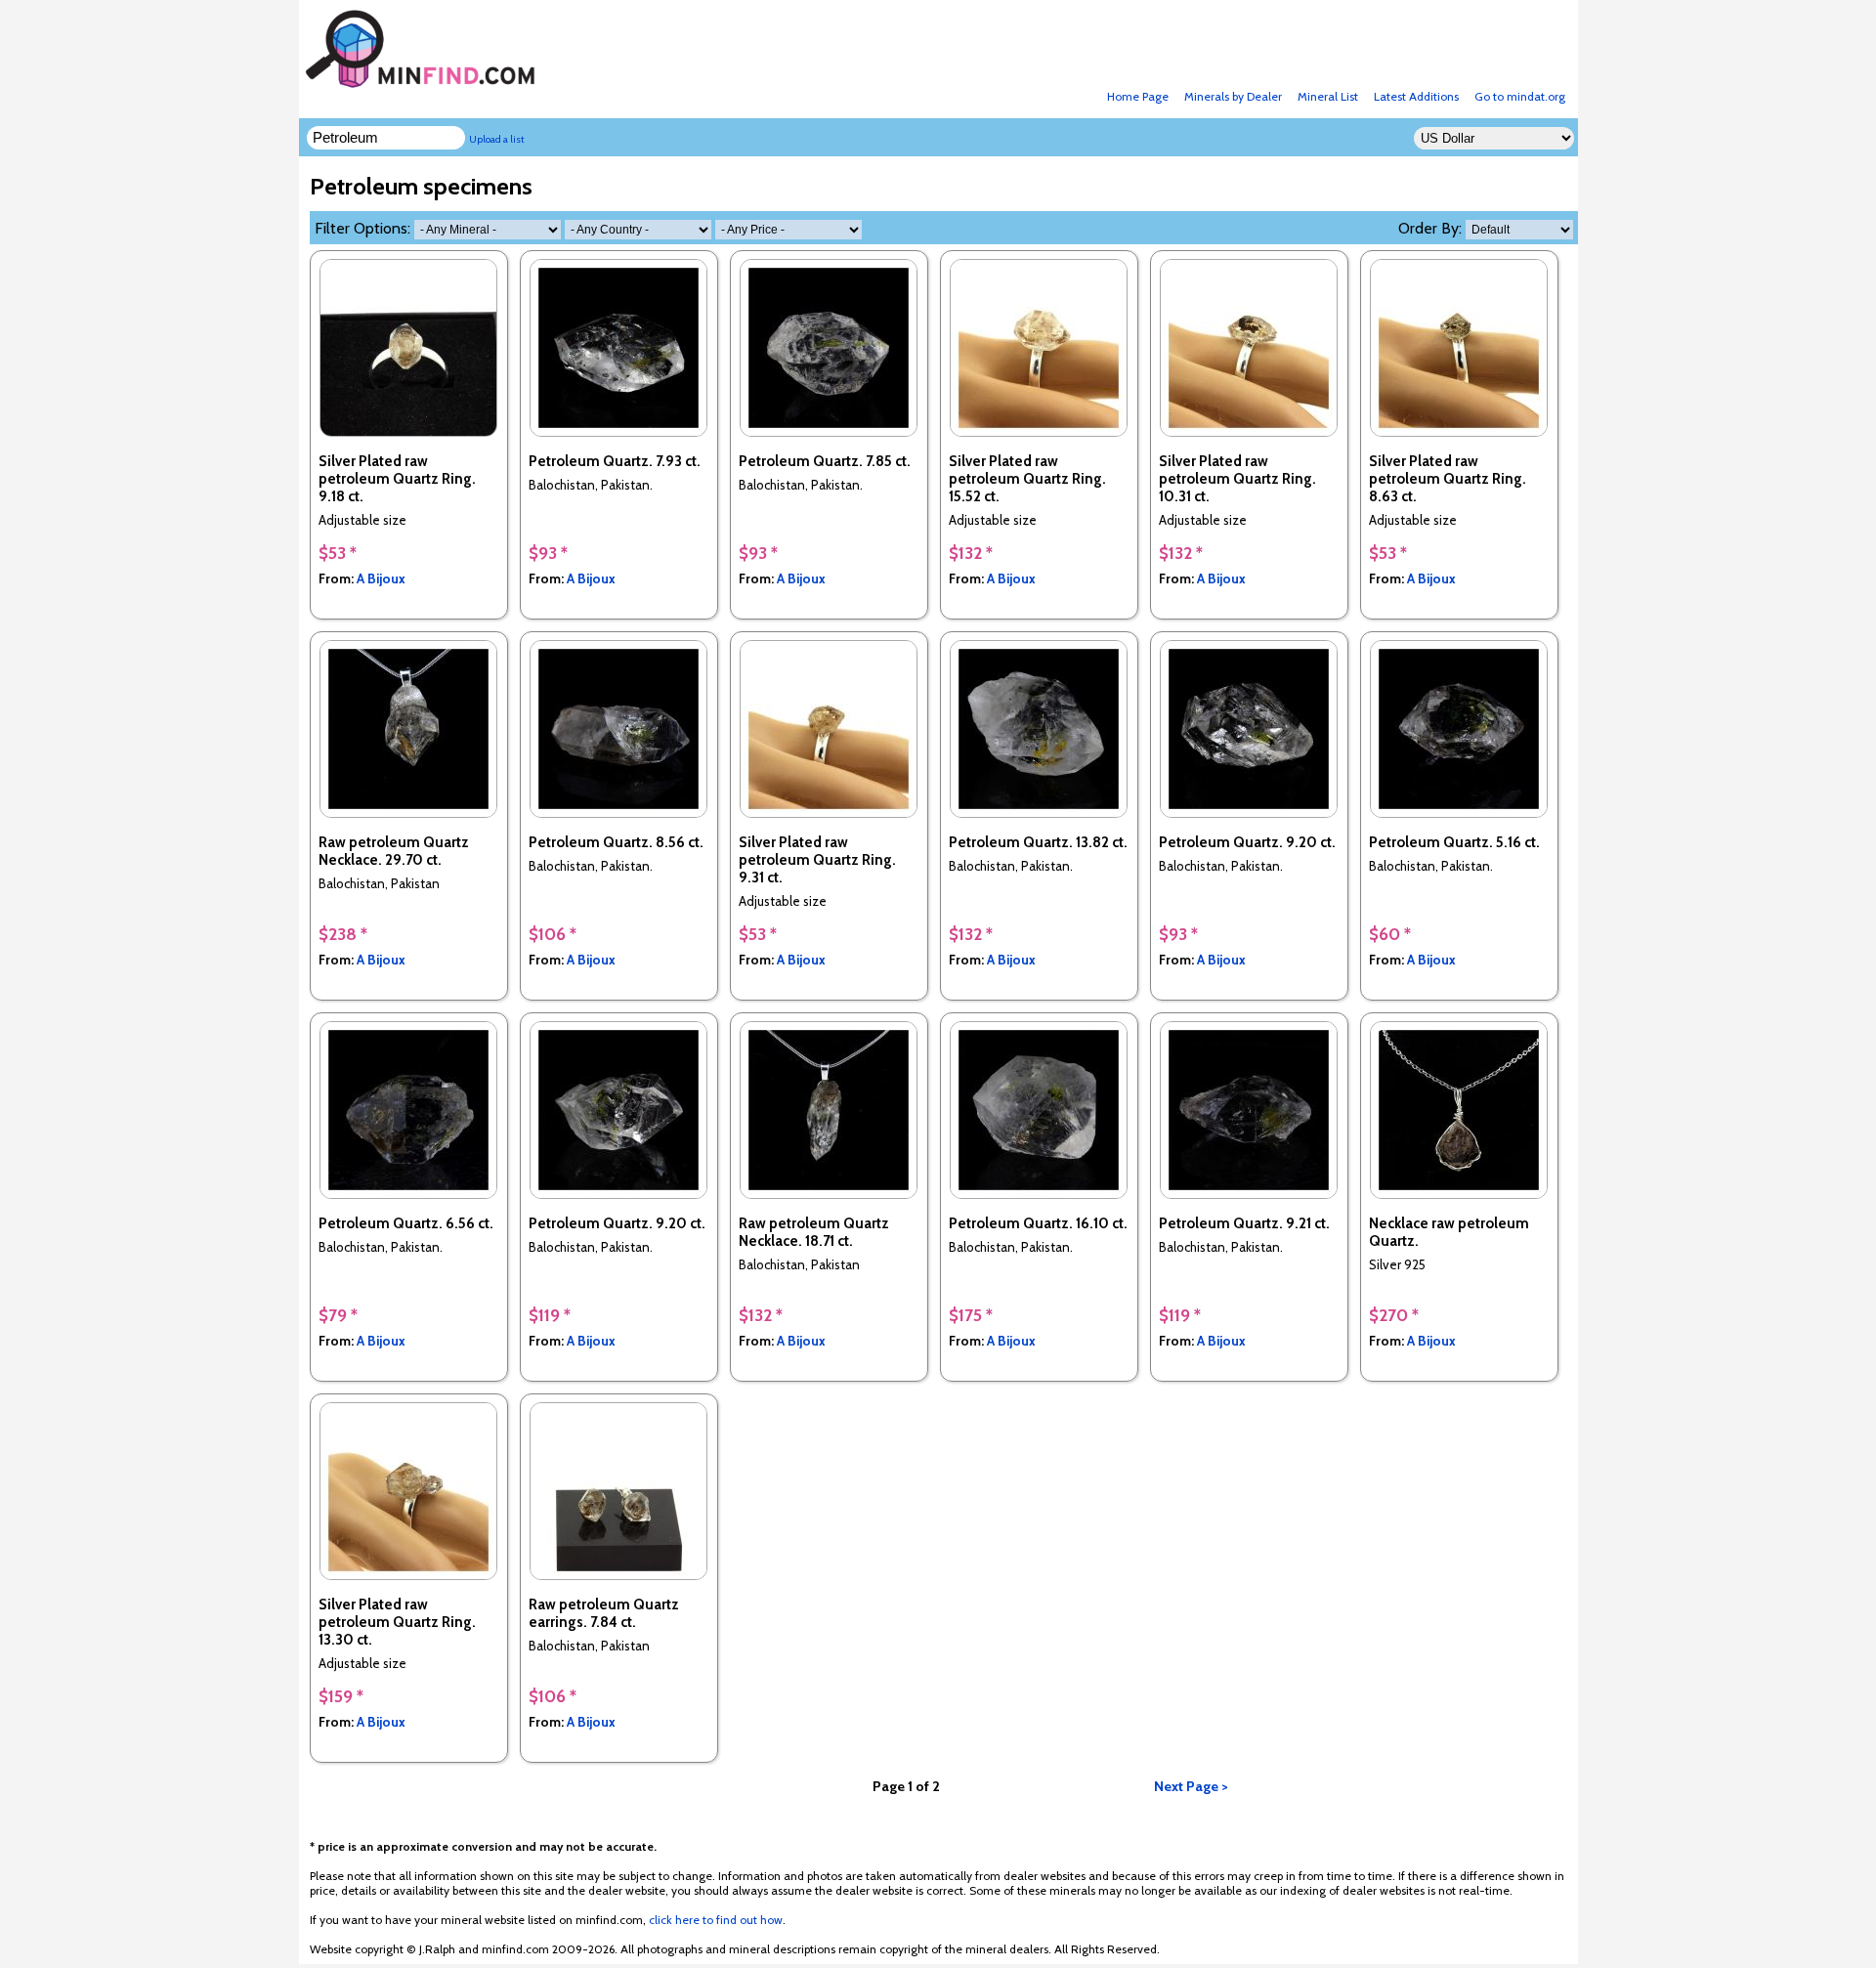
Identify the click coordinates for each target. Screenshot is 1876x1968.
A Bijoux (381, 578)
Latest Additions (1416, 96)
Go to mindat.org (1520, 96)
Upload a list (497, 139)
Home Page (1138, 96)
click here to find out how (716, 1920)
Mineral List (1328, 96)
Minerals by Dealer (1233, 96)
